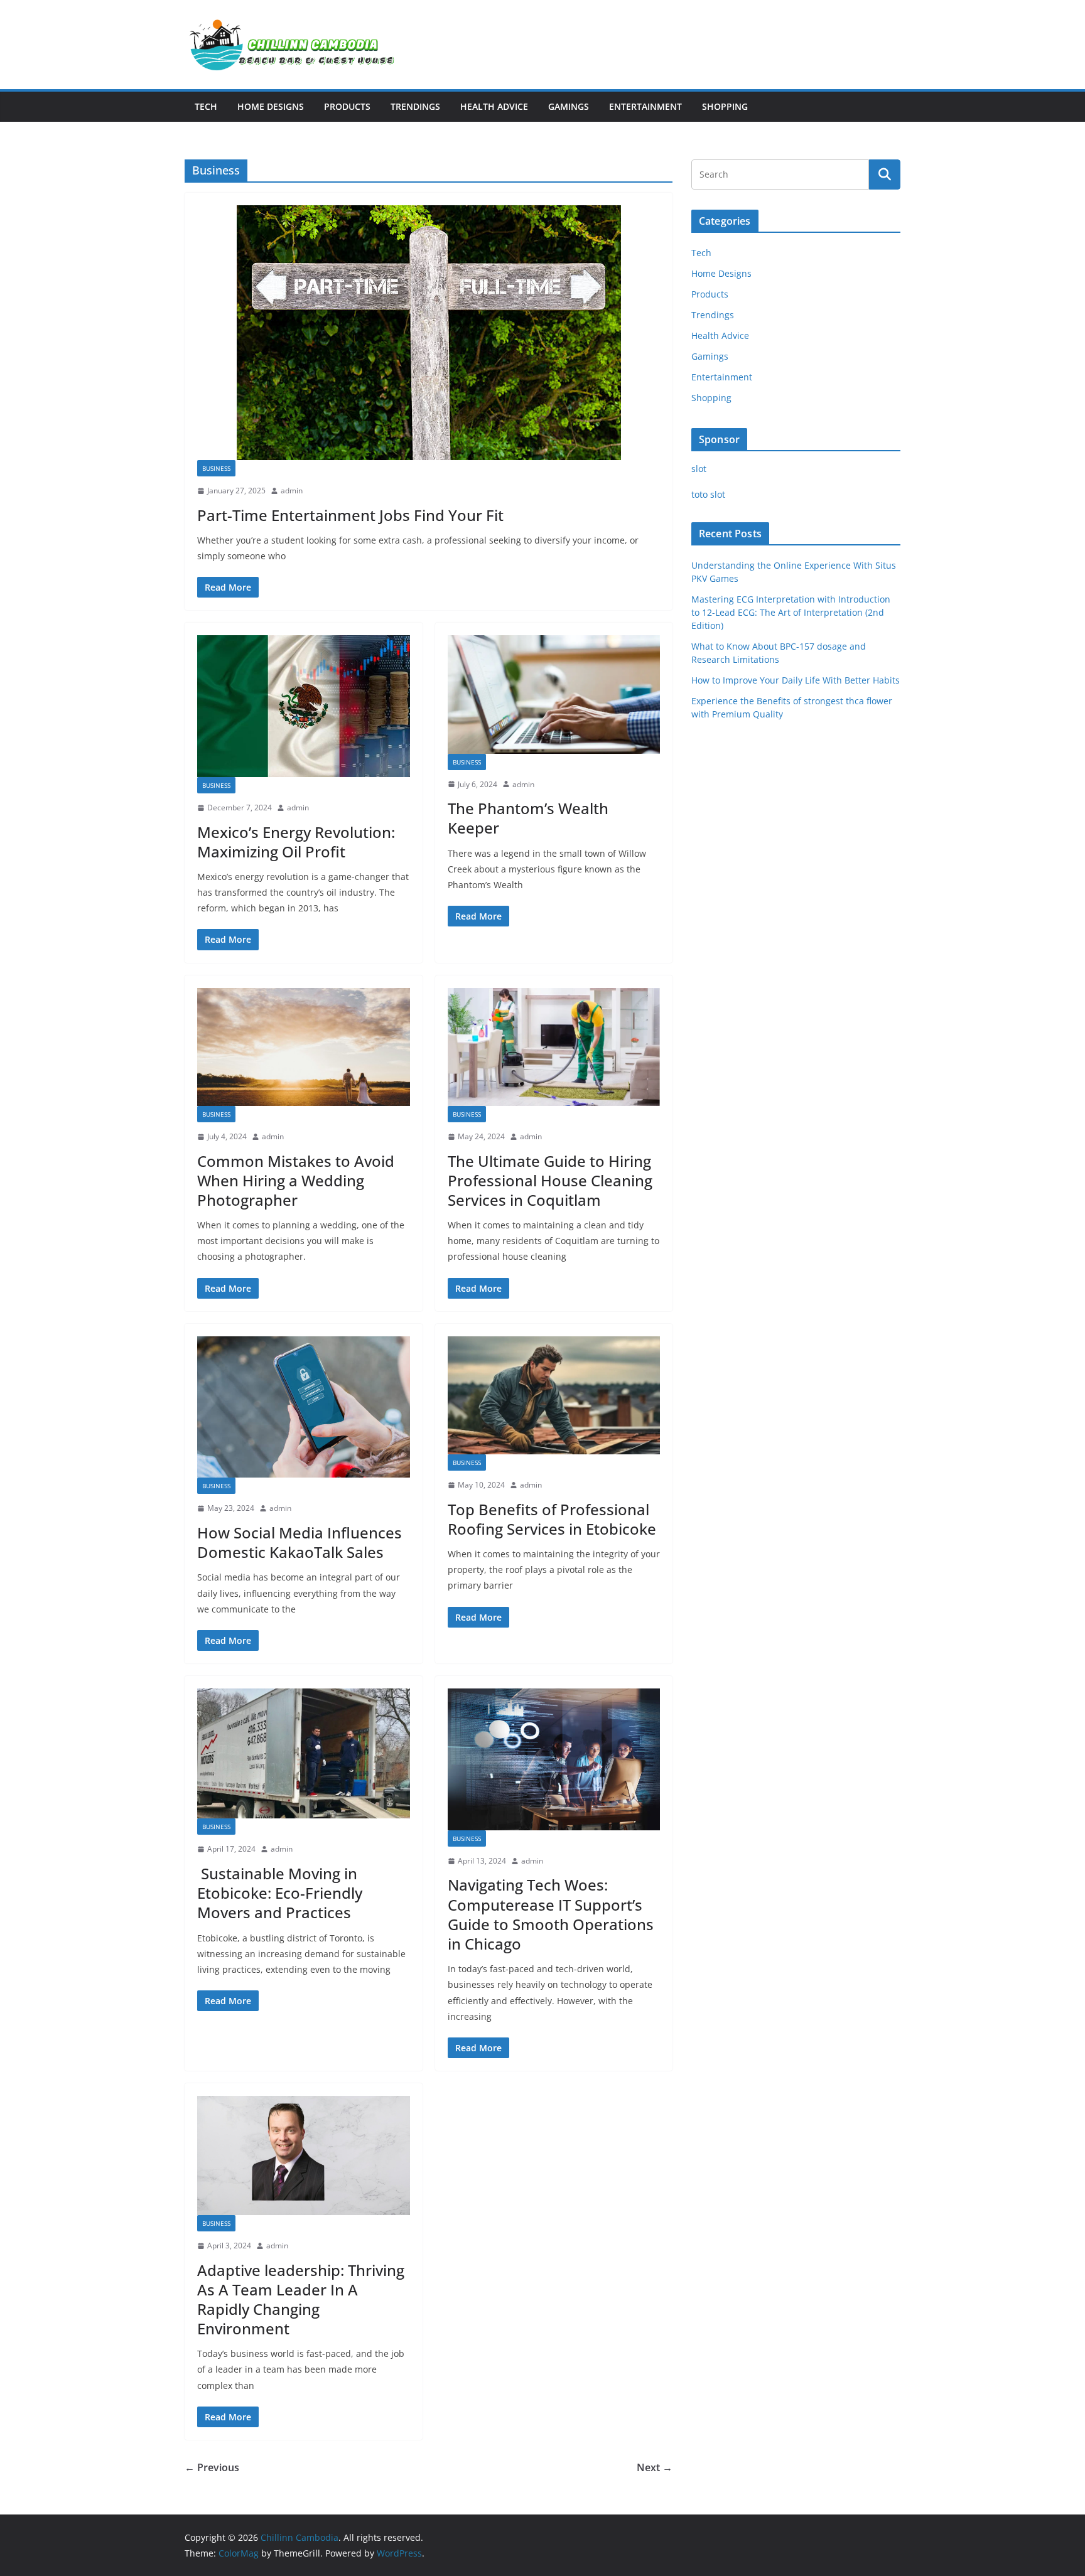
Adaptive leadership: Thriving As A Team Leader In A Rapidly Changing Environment (301, 2300)
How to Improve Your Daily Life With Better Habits (796, 680)
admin (292, 491)
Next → (655, 2467)
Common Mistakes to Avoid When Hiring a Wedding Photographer (296, 1180)
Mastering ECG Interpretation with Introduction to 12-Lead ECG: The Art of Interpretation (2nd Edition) (791, 612)
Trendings (415, 106)
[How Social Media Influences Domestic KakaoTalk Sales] (304, 1407)
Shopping (725, 106)
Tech (206, 106)
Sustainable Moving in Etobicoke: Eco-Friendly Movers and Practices (280, 1893)
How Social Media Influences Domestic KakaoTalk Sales (300, 1542)
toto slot (708, 494)
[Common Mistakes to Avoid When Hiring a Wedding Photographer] (304, 1047)
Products (347, 106)
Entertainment (645, 106)
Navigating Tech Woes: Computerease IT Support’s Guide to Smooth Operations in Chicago (551, 1914)
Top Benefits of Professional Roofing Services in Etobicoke (552, 1519)
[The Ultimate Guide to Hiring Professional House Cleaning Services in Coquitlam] (554, 1047)
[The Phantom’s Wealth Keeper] (554, 694)
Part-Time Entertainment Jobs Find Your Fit (350, 515)
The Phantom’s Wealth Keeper (528, 818)
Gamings (569, 106)
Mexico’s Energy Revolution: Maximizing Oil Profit (296, 842)
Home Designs (271, 106)
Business (216, 468)
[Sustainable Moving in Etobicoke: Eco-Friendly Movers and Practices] (304, 1753)
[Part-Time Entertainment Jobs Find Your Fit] (429, 333)
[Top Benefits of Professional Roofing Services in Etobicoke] (554, 1395)
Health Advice (494, 106)
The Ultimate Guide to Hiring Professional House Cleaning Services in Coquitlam (550, 1180)
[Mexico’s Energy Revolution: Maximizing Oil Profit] (304, 706)
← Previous (212, 2467)
